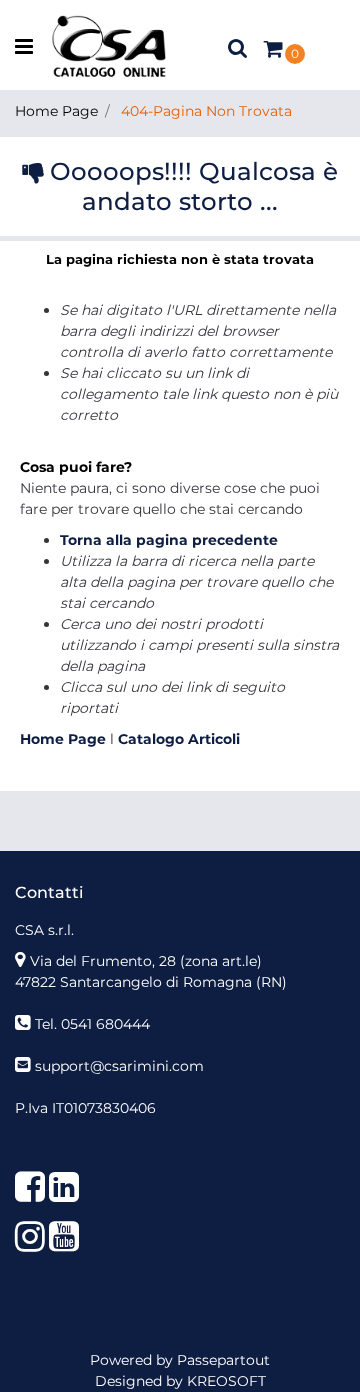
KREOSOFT (226, 1381)
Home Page (56, 111)
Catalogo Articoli (179, 739)
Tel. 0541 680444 (92, 1024)
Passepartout (223, 1360)
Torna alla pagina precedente (169, 540)
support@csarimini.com (119, 1066)
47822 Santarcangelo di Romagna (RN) (151, 982)
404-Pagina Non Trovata (206, 111)
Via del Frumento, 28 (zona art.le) (146, 961)
